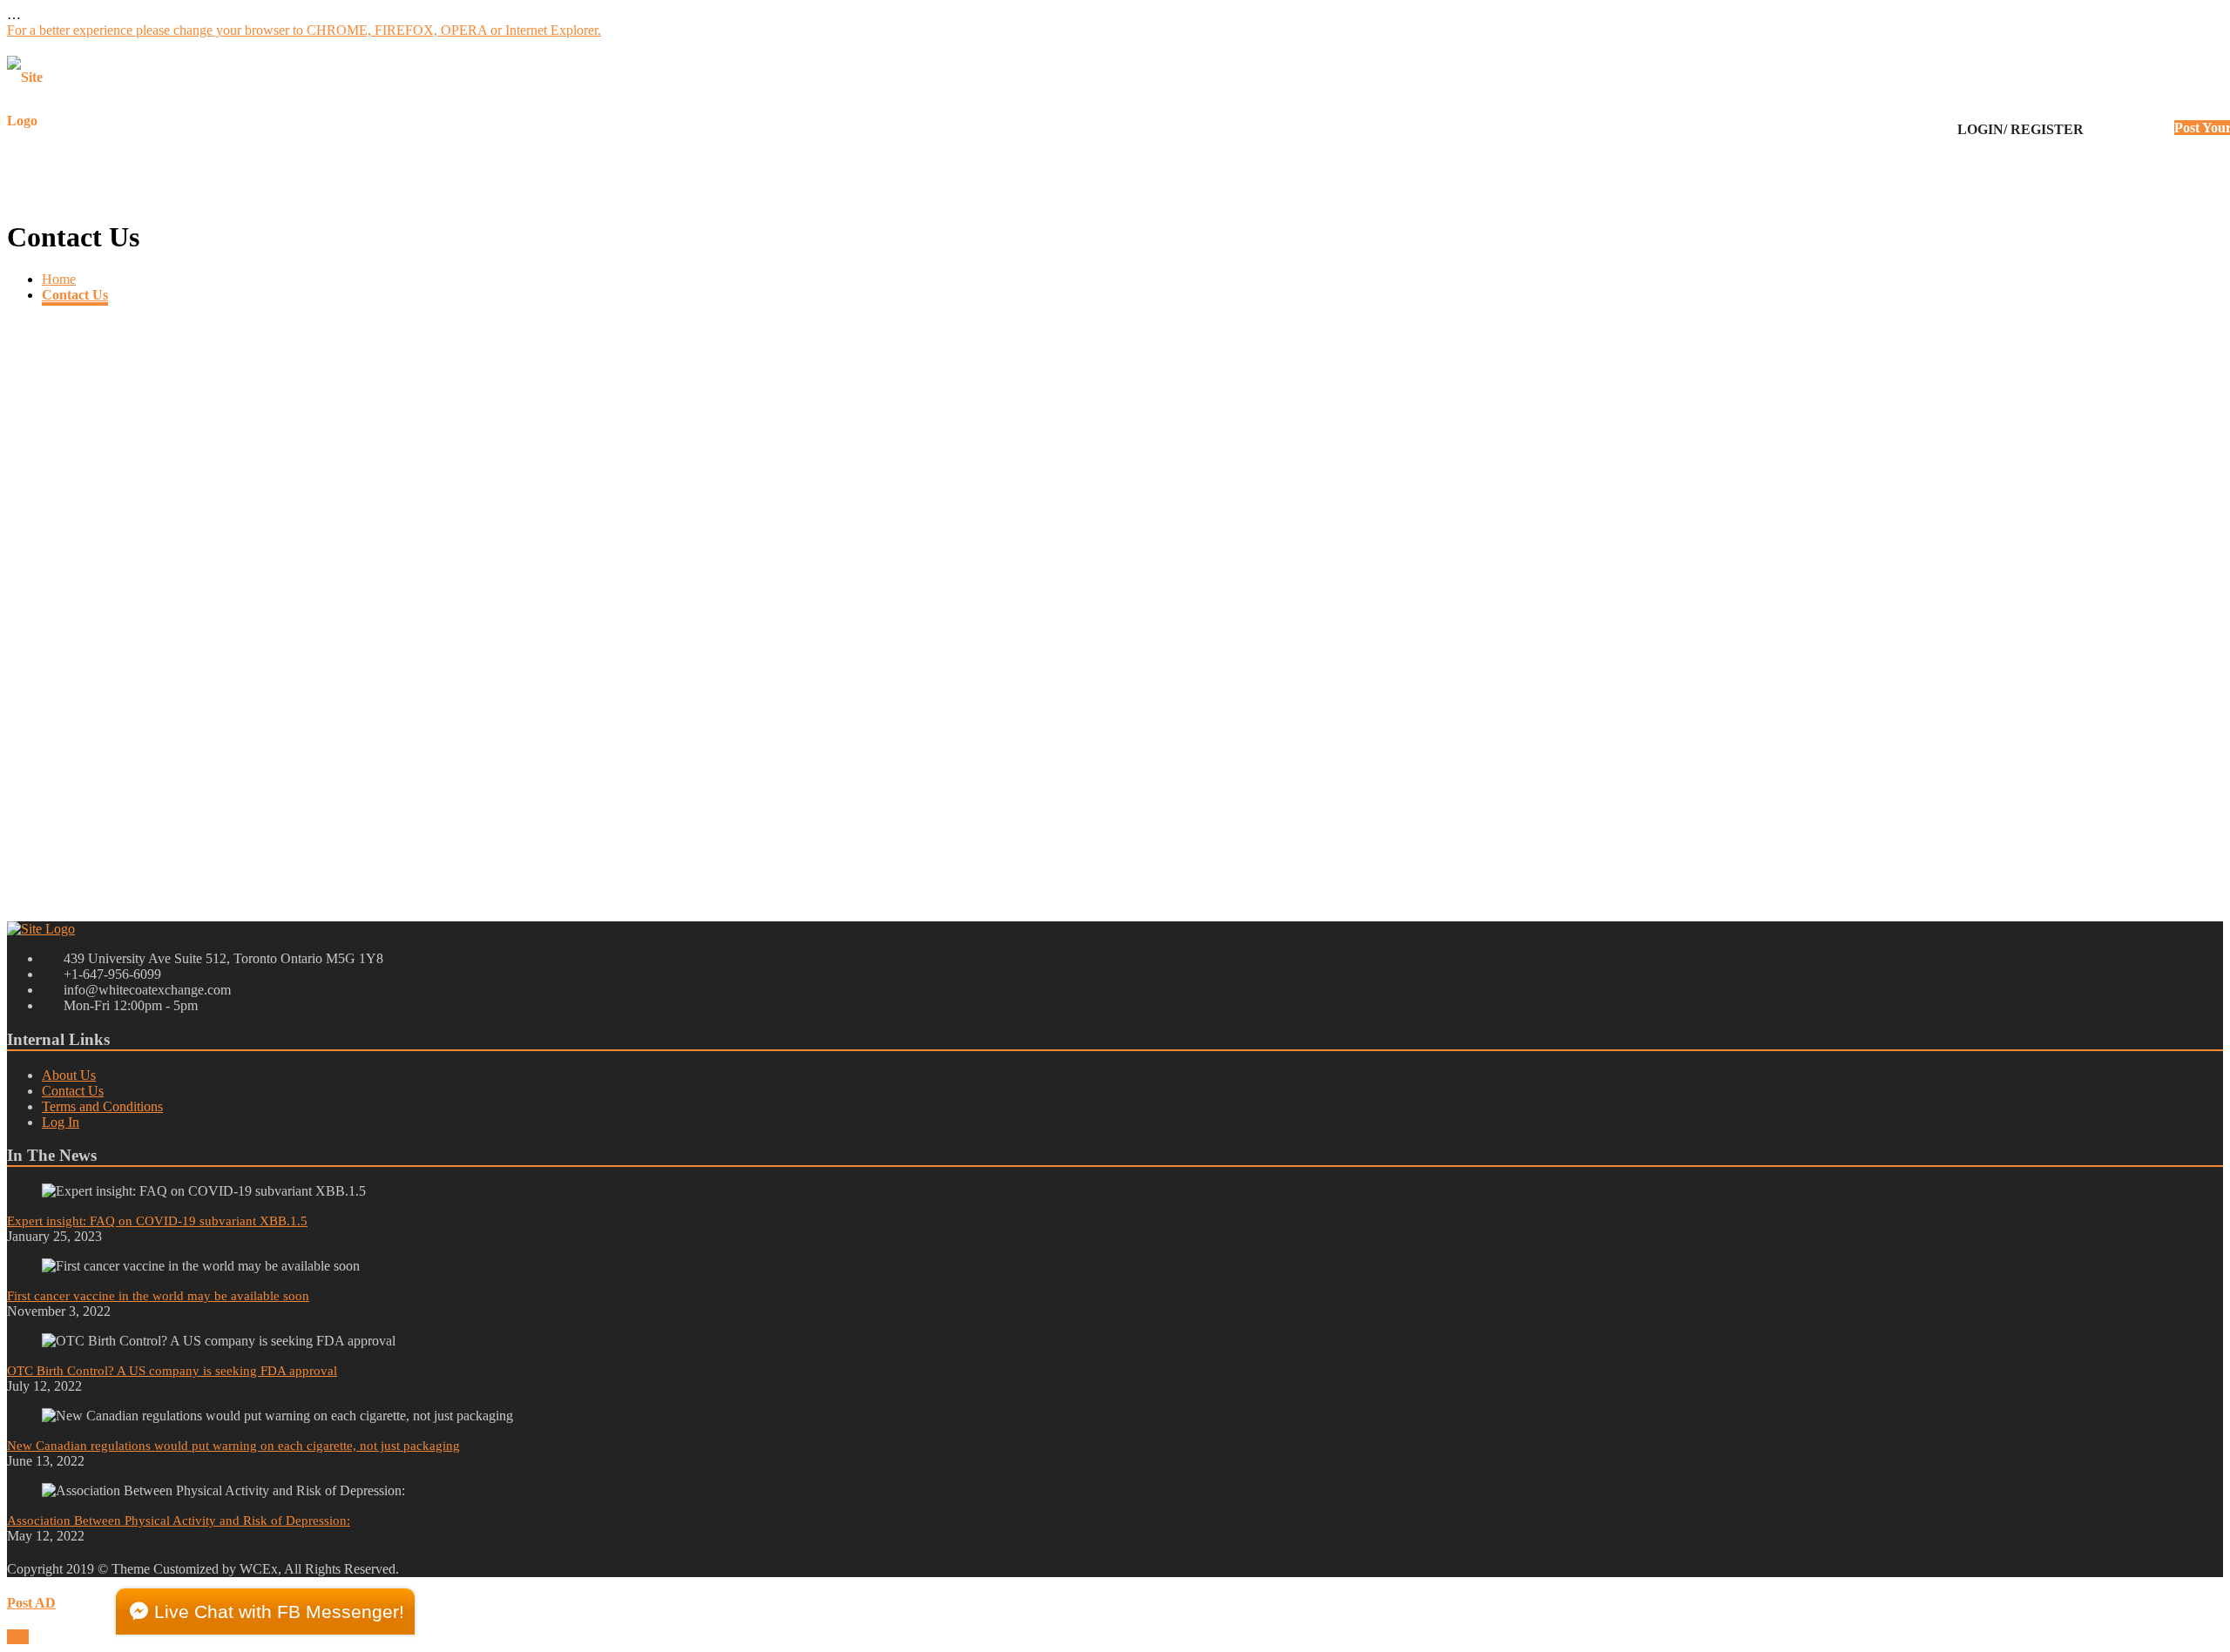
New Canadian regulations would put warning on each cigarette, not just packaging (233, 1446)
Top (18, 1637)
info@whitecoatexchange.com (91, 852)
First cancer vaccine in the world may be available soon (158, 1296)
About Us (69, 1075)
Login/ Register (2021, 129)
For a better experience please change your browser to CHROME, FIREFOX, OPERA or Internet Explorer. (304, 30)
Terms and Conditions (102, 1106)
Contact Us (75, 295)
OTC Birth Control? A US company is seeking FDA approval (172, 1371)
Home (59, 279)
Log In (61, 1122)
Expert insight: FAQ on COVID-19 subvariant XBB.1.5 (157, 1221)
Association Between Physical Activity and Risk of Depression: (179, 1521)
